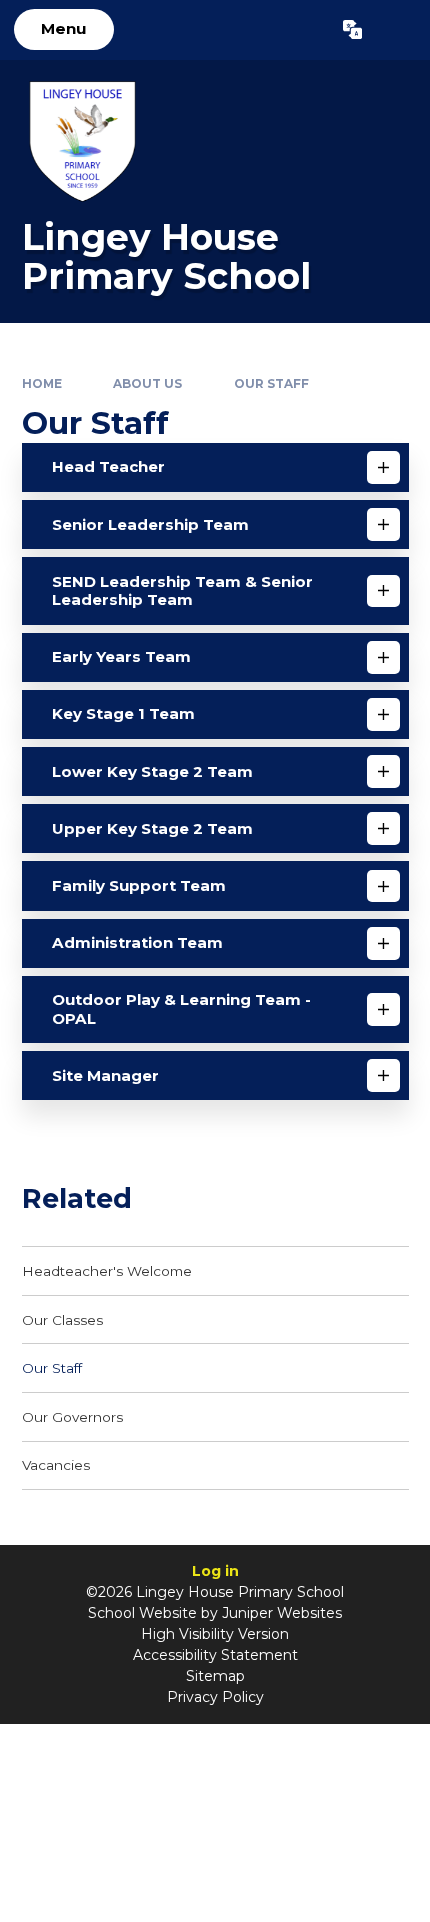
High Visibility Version (215, 1634)
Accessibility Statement (215, 1655)
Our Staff (271, 383)
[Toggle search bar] (395, 30)
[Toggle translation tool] (352, 30)
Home (42, 383)
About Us (147, 383)
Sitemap (215, 1676)
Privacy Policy (215, 1697)
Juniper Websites (282, 1613)
